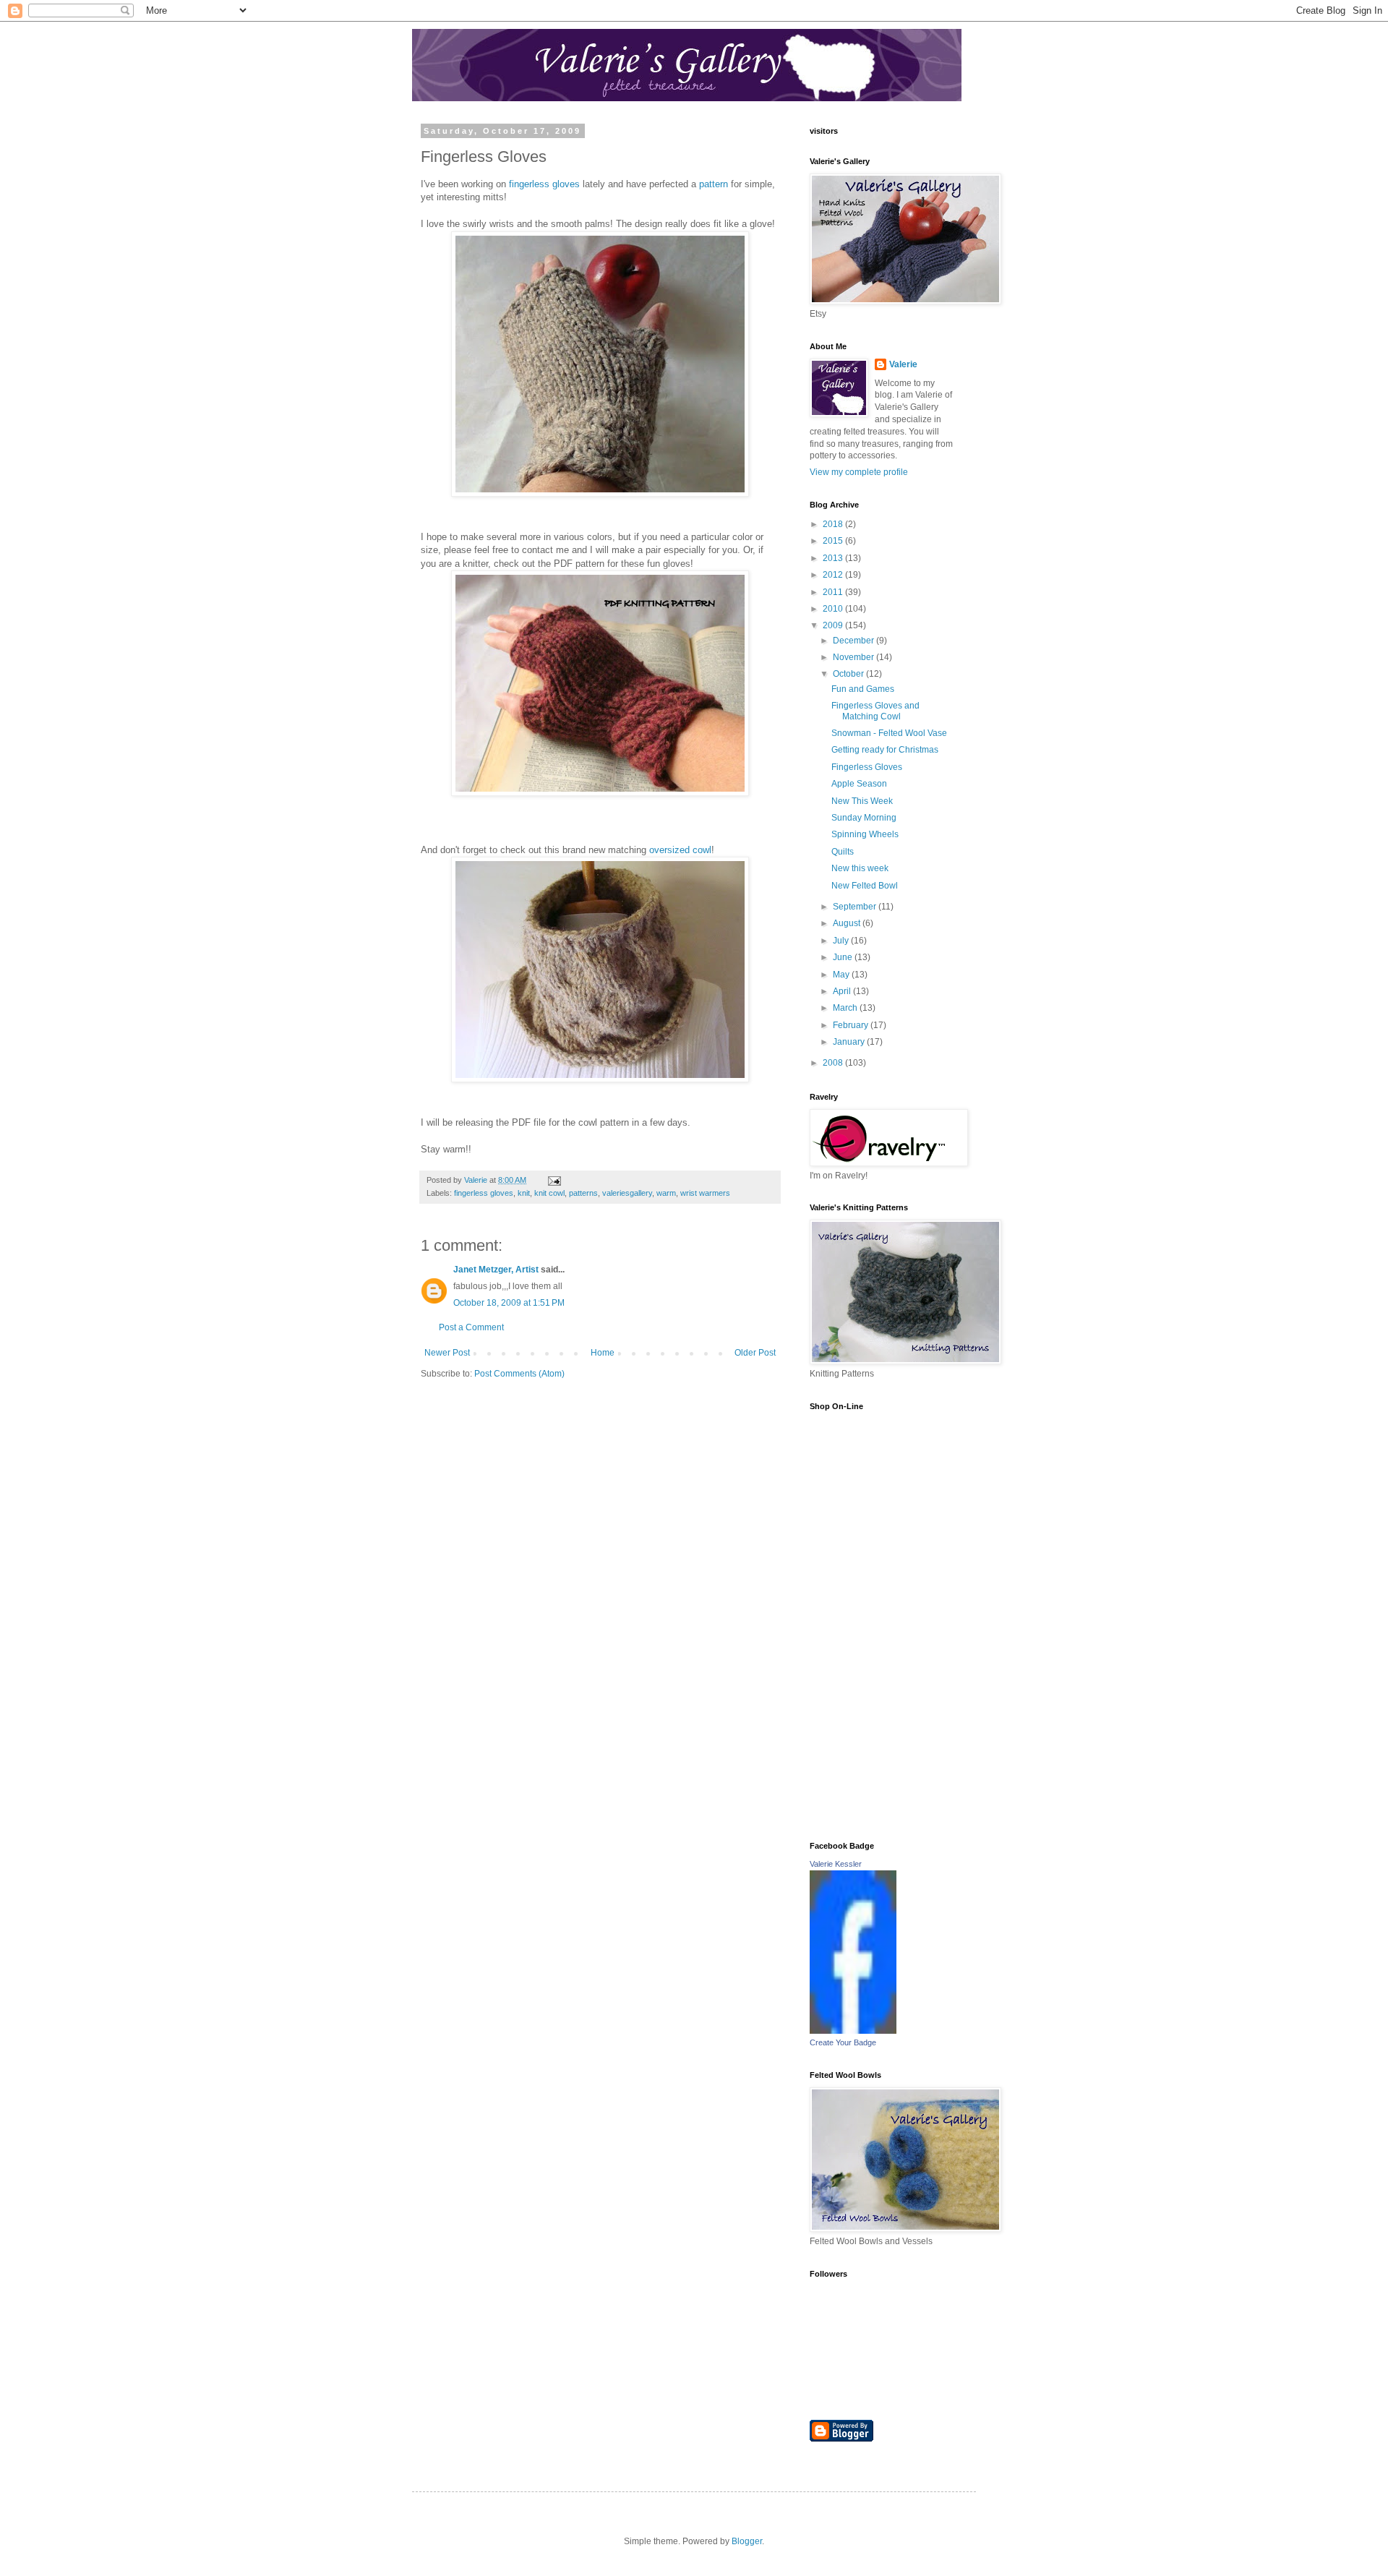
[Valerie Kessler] (853, 2031)
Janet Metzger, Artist (496, 1270)
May (842, 975)
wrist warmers (705, 1193)
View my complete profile (859, 472)
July (842, 941)
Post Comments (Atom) (519, 1374)
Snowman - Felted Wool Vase (889, 733)
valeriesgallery (627, 1193)
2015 (834, 541)
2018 (834, 524)
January (850, 1042)
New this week (860, 868)
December (854, 641)
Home (603, 1353)
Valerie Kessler (836, 1864)
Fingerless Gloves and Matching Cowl (875, 711)
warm (666, 1193)
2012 (834, 575)
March (846, 1008)
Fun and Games (863, 689)
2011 (834, 592)
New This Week (862, 801)
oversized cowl (680, 850)
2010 (834, 609)
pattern (714, 184)
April (843, 991)
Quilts (843, 852)
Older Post (755, 1353)
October (849, 674)
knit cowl (549, 1193)
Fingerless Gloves (867, 767)
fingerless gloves (546, 184)
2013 (834, 558)
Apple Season (859, 784)
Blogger (747, 2541)
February (852, 1025)
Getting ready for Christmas (885, 750)
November (854, 657)
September (856, 907)
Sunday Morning (864, 818)
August (848, 923)
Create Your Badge (843, 2042)
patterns (583, 1193)
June (844, 957)
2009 (834, 625)
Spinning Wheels (865, 834)
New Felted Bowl (865, 886)
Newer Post (447, 1353)
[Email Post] (554, 1180)
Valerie (903, 364)
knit (524, 1193)
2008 (834, 1063)
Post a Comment (471, 1327)
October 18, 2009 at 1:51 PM (509, 1303)
